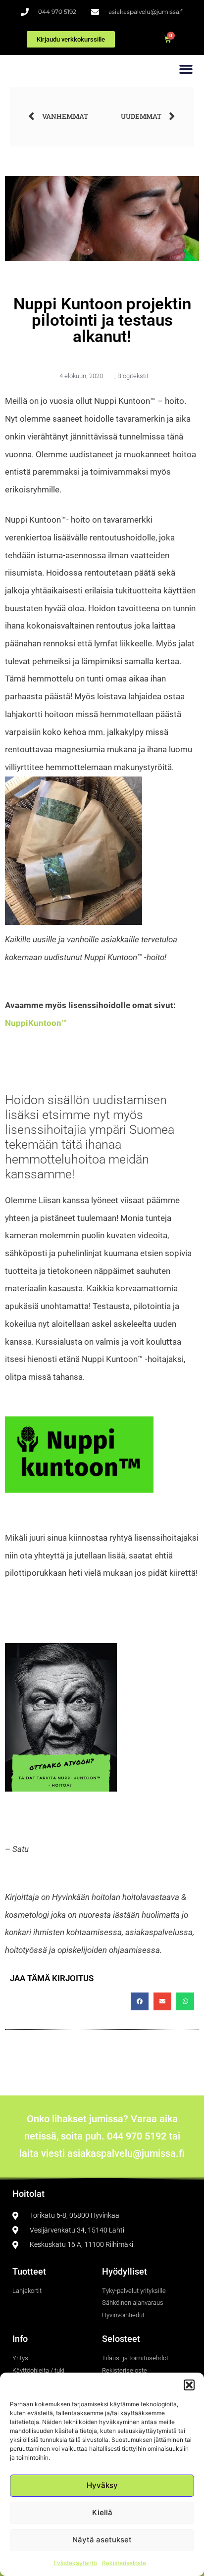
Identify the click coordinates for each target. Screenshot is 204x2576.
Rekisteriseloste (124, 2563)
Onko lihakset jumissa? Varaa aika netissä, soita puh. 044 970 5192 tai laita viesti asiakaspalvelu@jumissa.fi (102, 2136)
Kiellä (102, 2512)
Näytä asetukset (102, 2540)
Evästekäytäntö (75, 2563)
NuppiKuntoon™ (36, 1023)
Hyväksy (102, 2485)
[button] (189, 2385)
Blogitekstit (133, 376)
